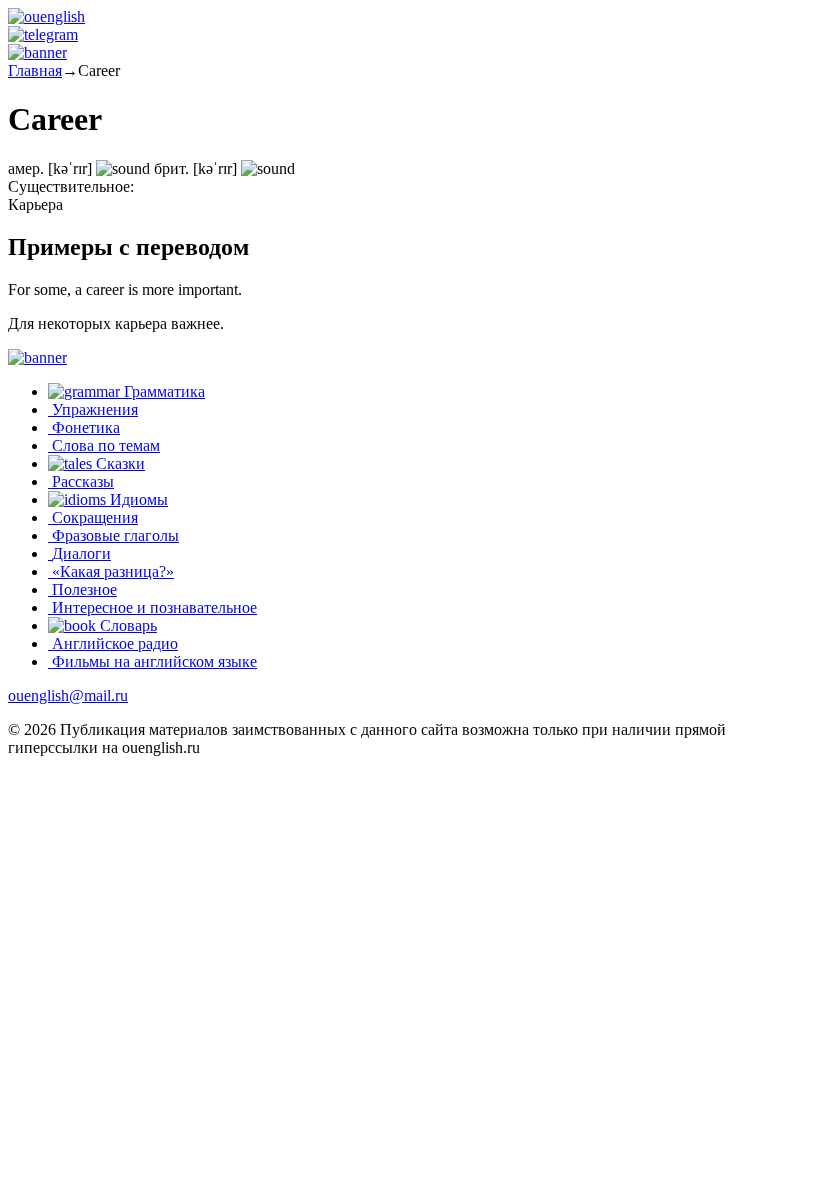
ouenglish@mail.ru (68, 695)
